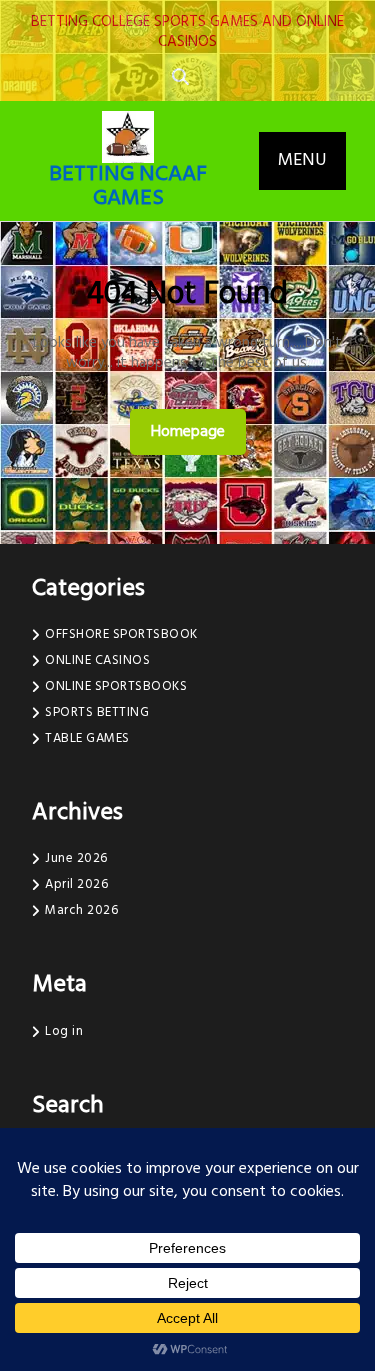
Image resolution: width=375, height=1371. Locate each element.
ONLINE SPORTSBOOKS (116, 686)
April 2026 (76, 884)
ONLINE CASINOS (97, 660)
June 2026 (76, 858)
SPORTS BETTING (97, 712)
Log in (64, 1031)
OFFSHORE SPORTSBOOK (121, 634)
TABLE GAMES (87, 738)
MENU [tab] (302, 160)
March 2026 (81, 910)
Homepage (196, 431)
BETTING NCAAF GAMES (128, 186)
